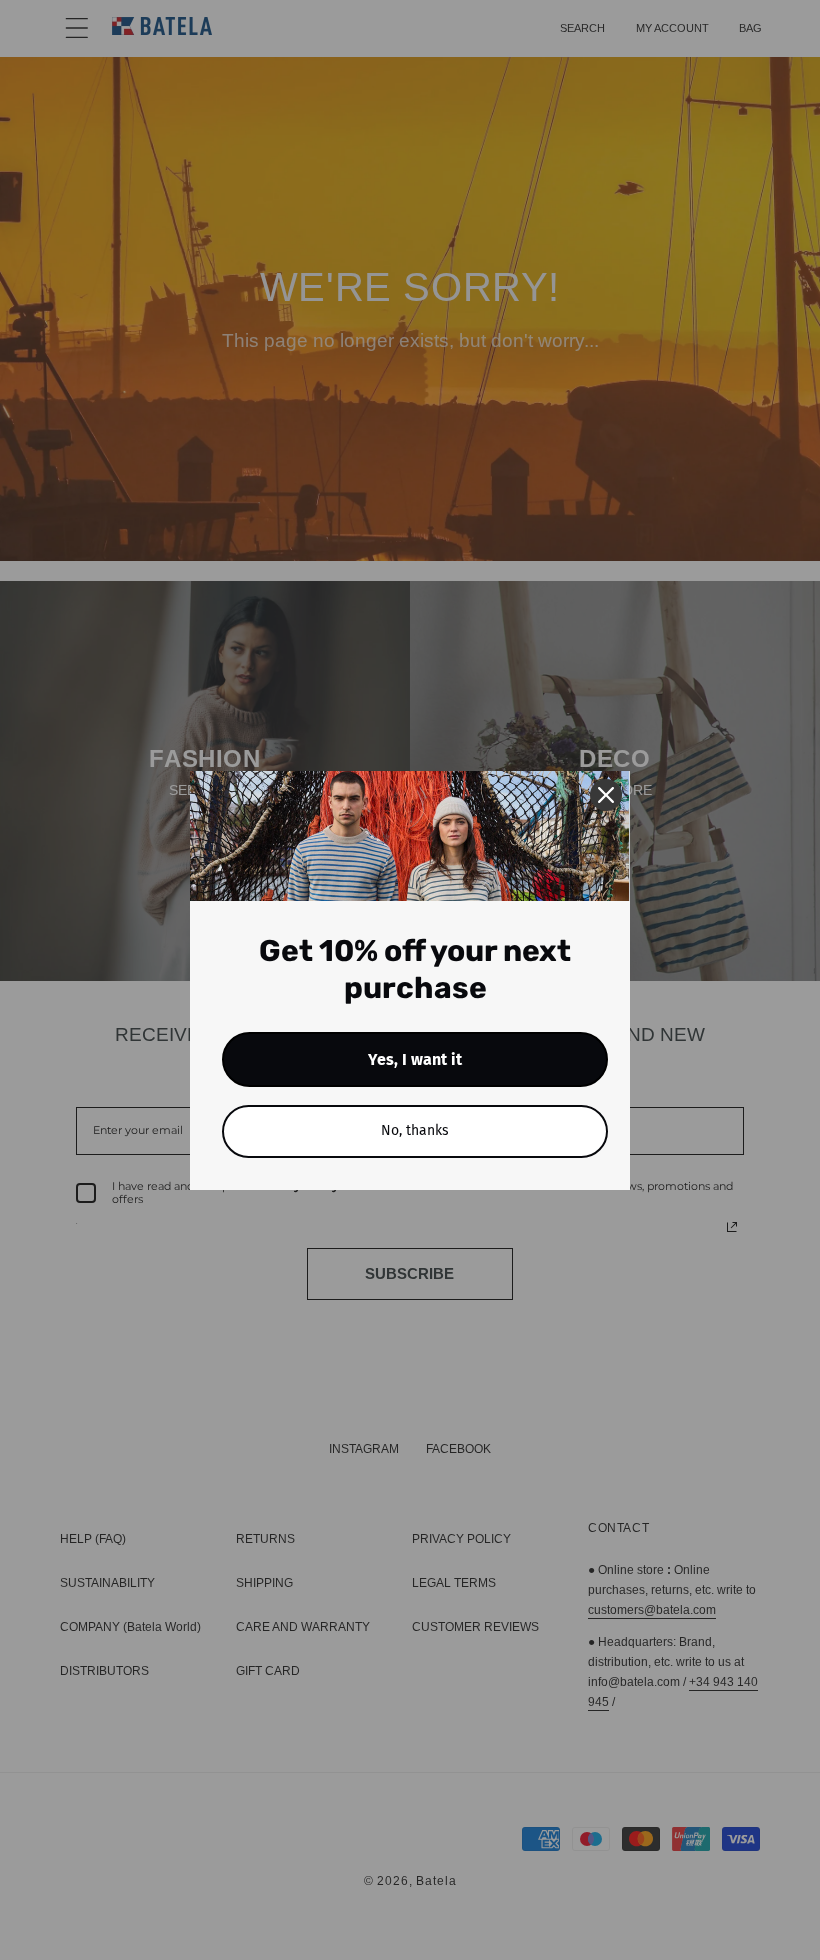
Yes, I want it (415, 1059)
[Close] (606, 795)
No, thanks (415, 1130)
